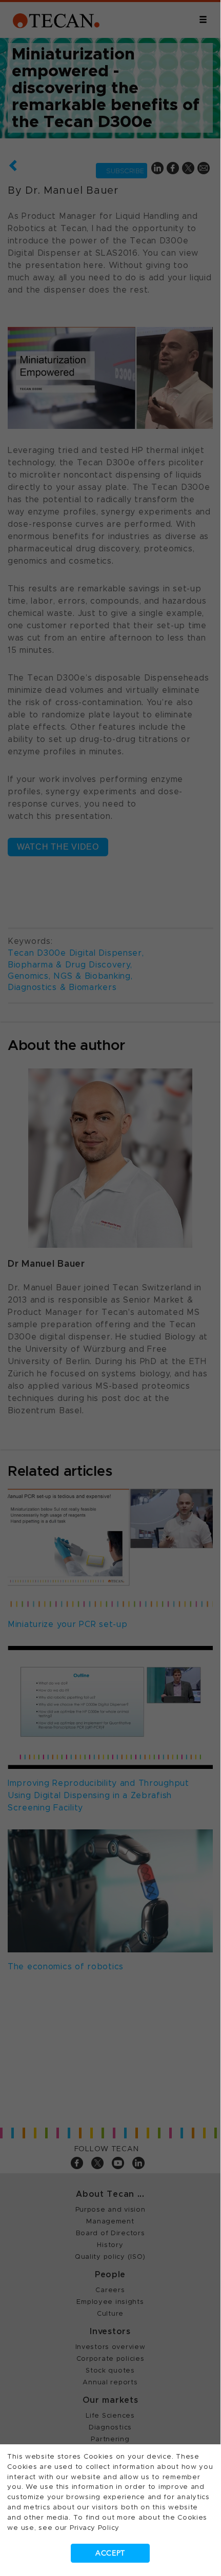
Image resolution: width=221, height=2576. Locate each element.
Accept (110, 2553)
